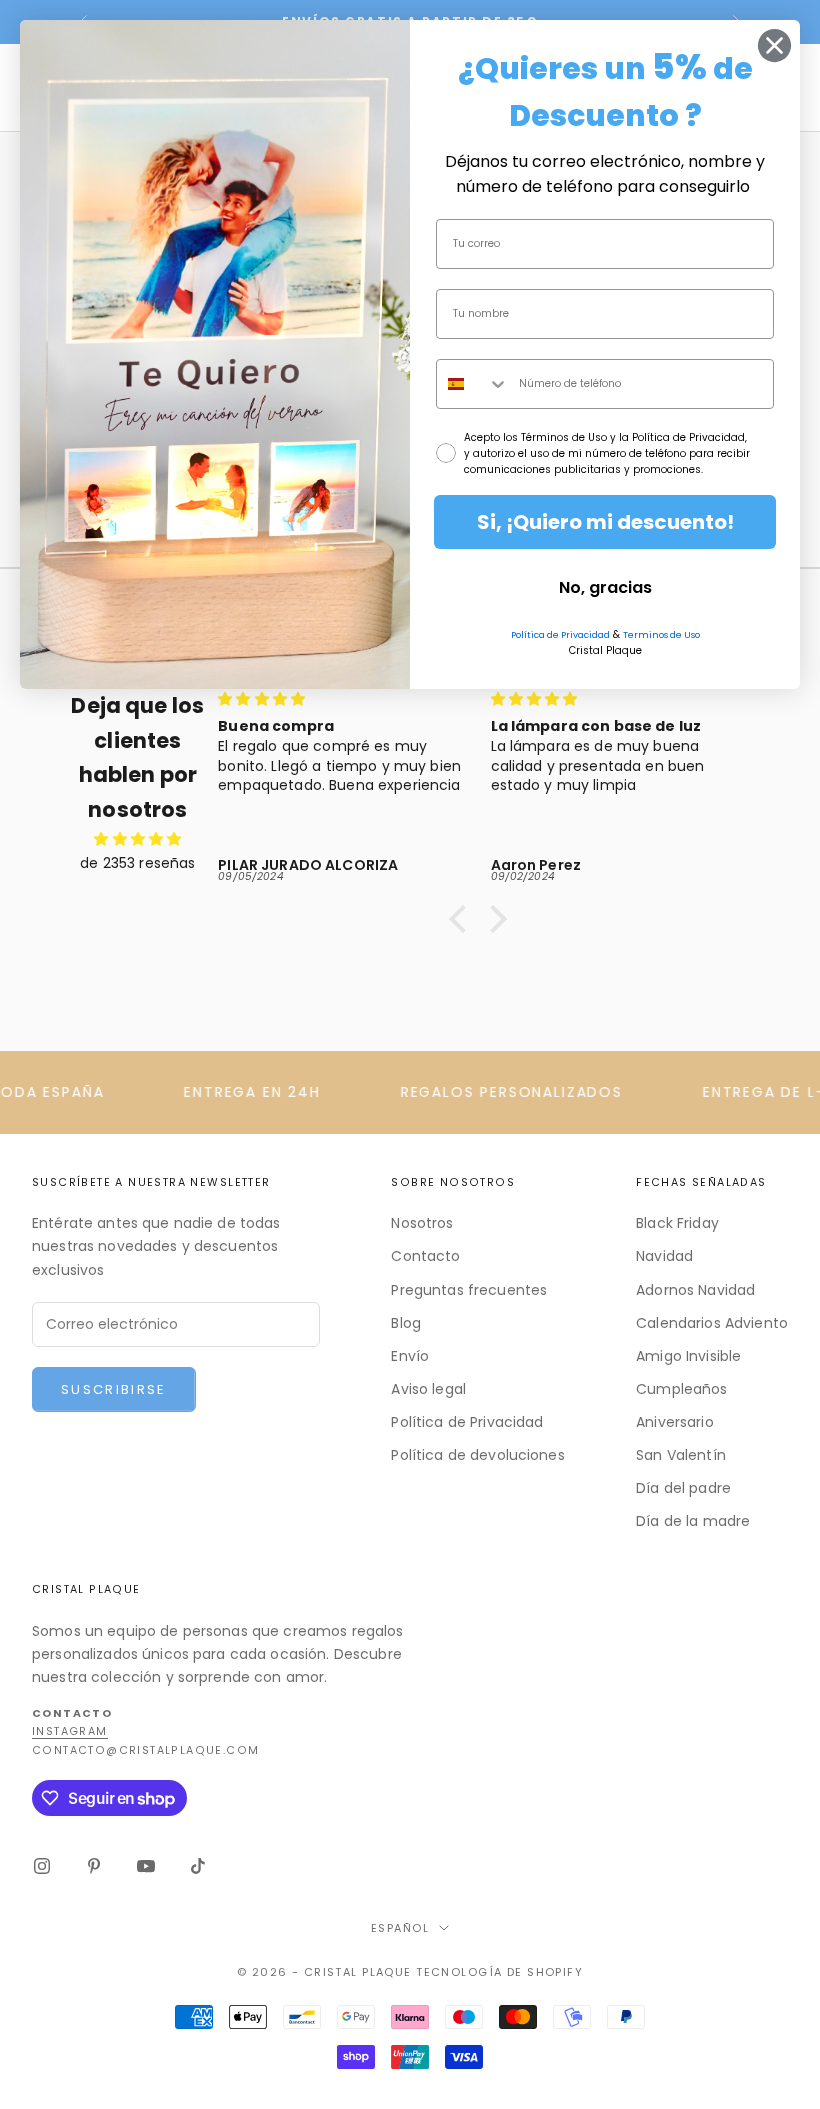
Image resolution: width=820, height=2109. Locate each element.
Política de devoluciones (477, 1455)
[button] (463, 919)
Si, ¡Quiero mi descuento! (605, 522)
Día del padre (683, 1488)
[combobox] (473, 384)
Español (400, 1928)
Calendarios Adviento (712, 1323)
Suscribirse (114, 1389)
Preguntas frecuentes (469, 1290)
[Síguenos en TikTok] (198, 1866)
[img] (138, 839)
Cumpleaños (681, 1389)
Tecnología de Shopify (499, 1972)
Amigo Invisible (688, 1356)
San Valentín (681, 1455)
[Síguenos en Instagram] (42, 1866)
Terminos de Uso (661, 635)
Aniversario (675, 1422)
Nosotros (422, 1223)
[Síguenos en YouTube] (146, 1866)
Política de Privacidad (467, 1422)
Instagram (70, 1731)
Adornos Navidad (695, 1290)
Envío (410, 1356)
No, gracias (605, 587)
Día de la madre (693, 1521)
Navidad (664, 1256)
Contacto (425, 1256)
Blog (406, 1323)
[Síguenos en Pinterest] (94, 1866)
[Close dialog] (774, 45)
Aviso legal (428, 1389)
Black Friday (677, 1223)
